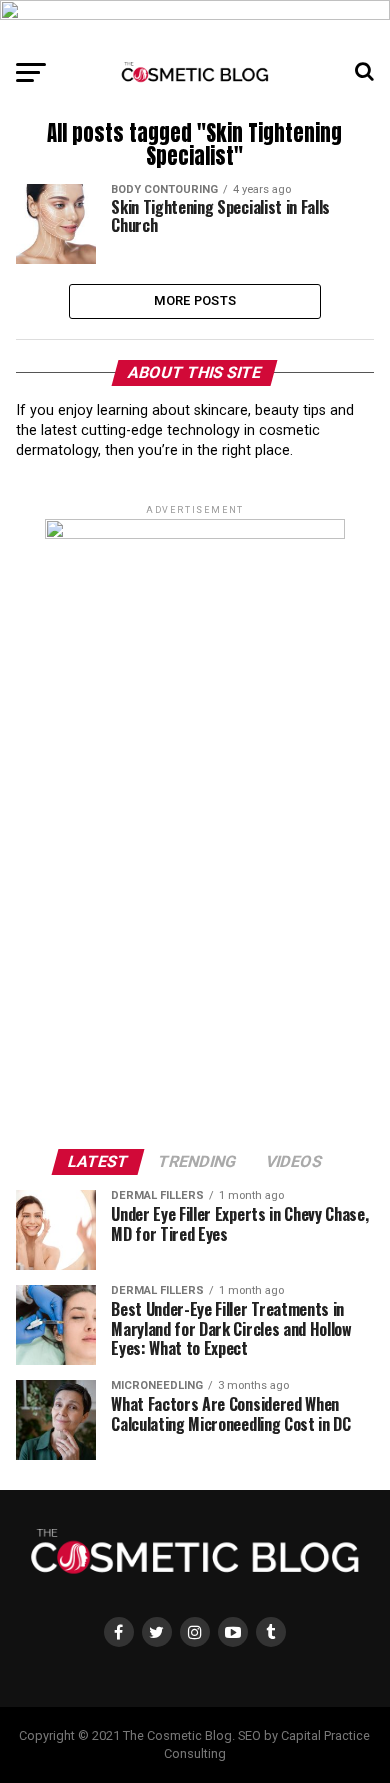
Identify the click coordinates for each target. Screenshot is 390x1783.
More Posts (195, 300)
